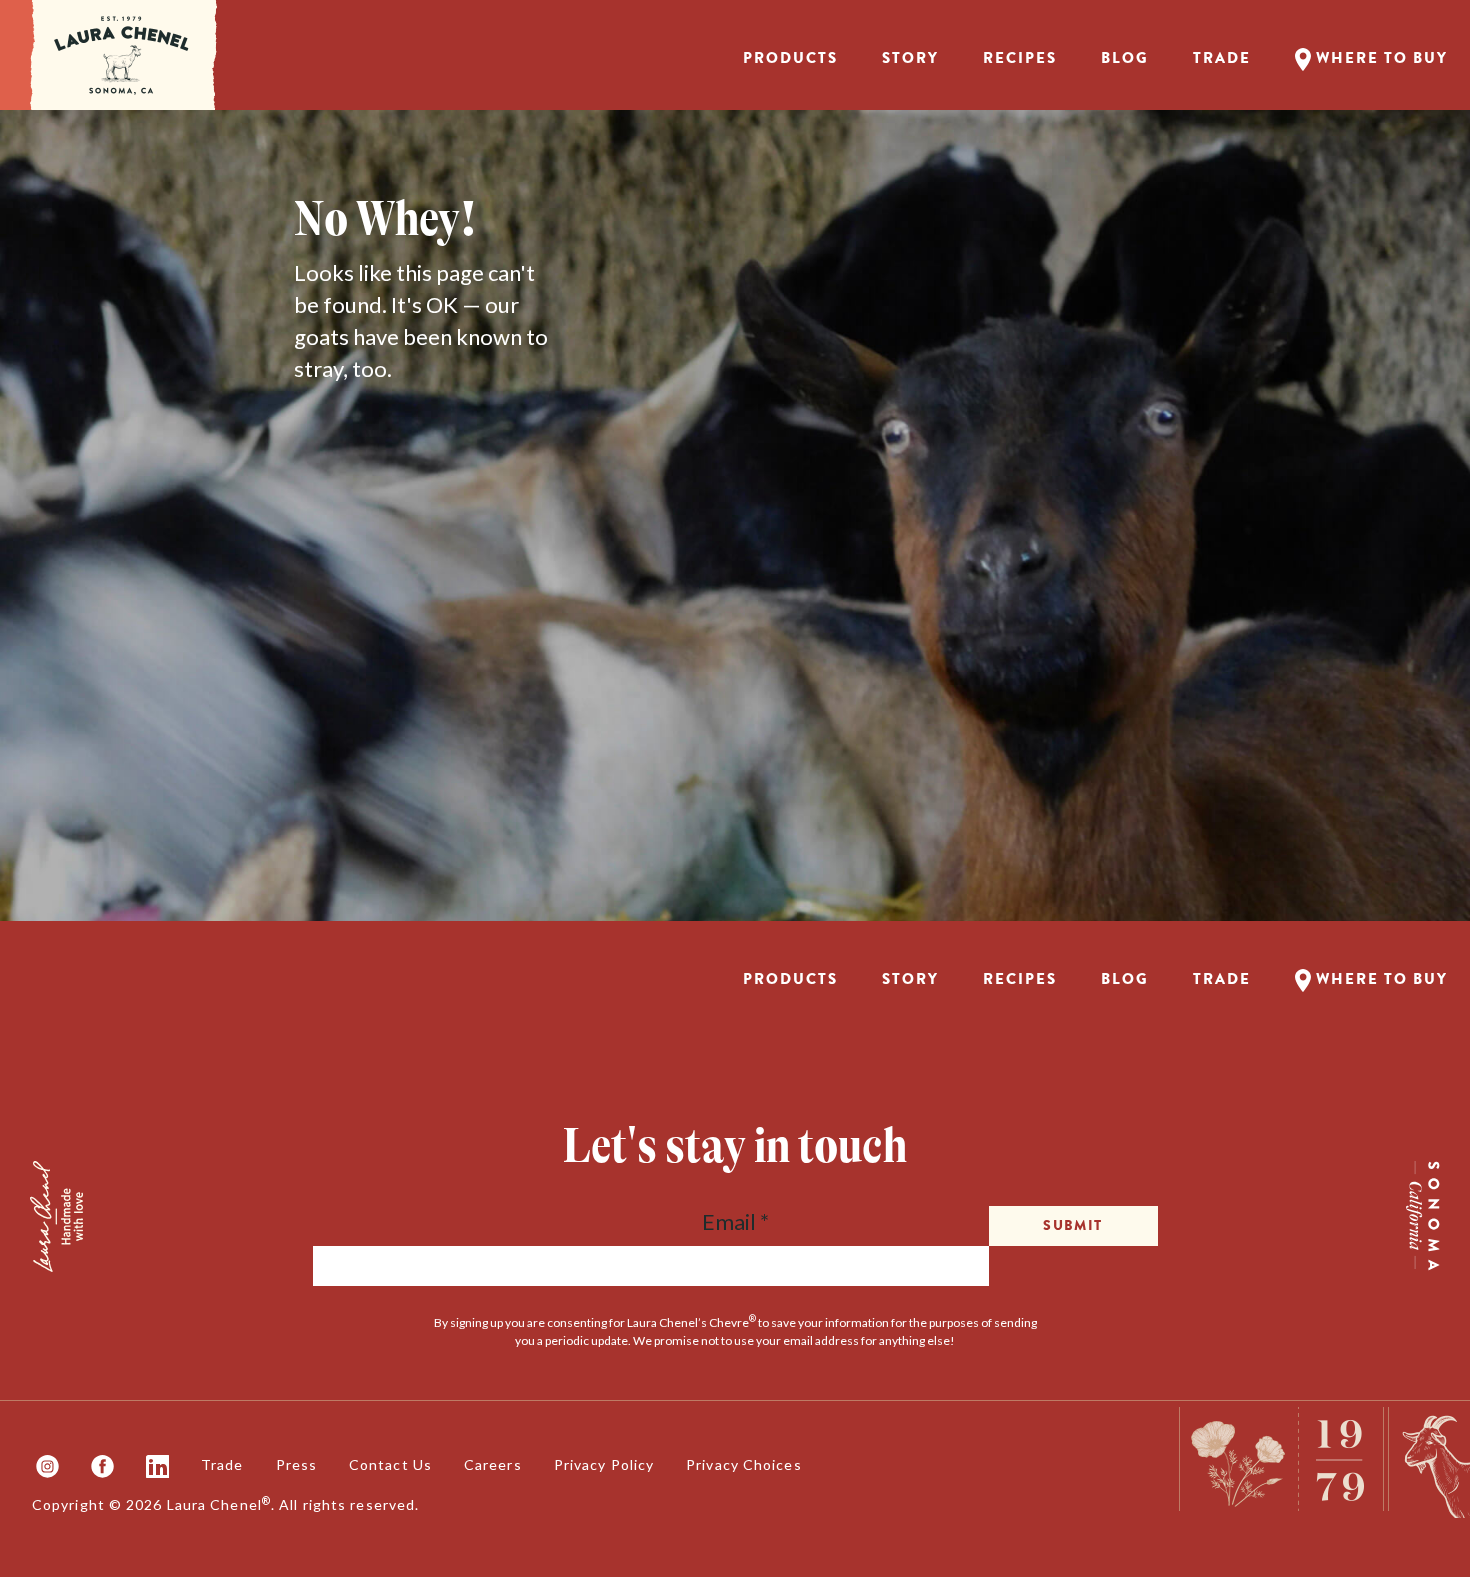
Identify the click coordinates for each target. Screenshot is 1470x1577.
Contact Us (390, 1464)
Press (297, 1464)
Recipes (1020, 58)
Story (910, 58)
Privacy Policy (604, 1464)
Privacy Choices (744, 1464)
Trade (1222, 58)
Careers (493, 1464)
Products (790, 58)
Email (735, 1221)
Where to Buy (1379, 58)
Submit (1072, 1225)
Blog (1125, 58)
